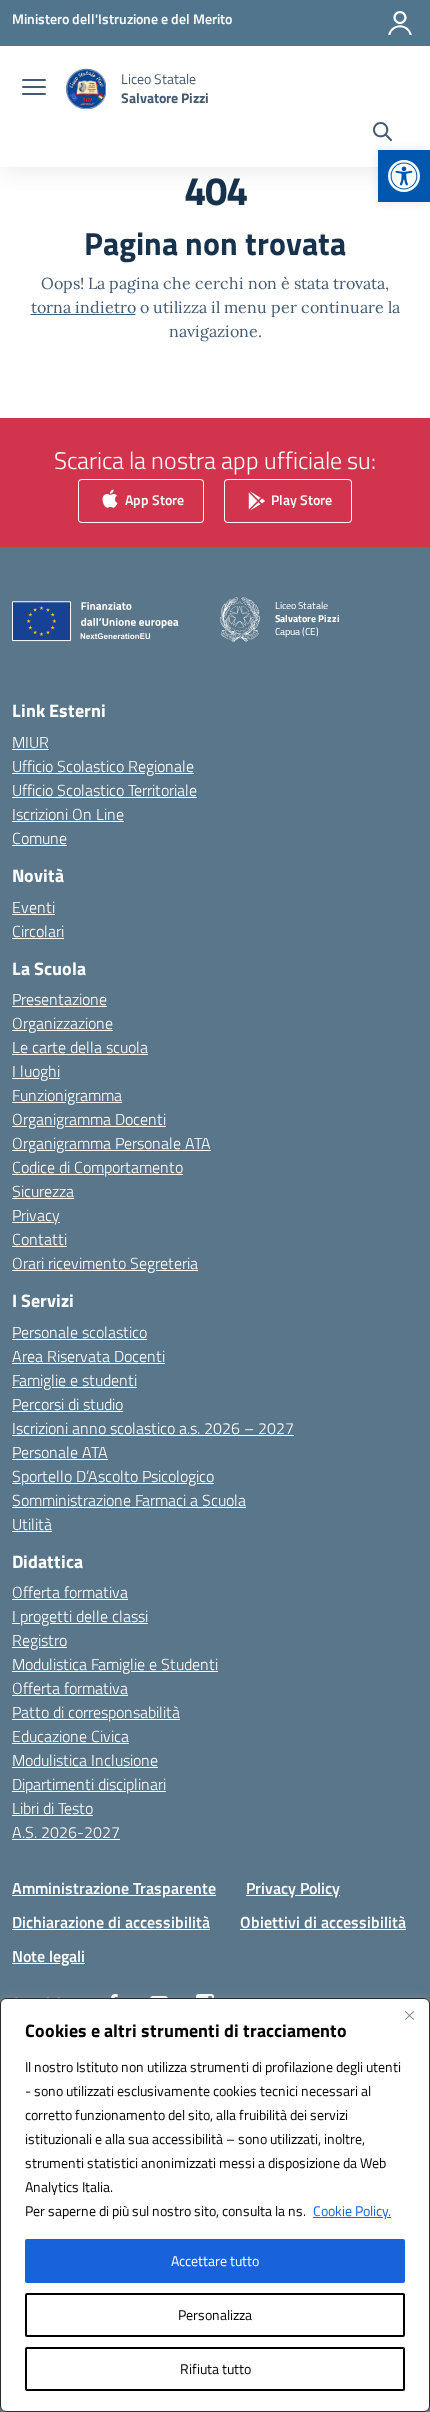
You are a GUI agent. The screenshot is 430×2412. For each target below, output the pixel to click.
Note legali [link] (48, 1956)
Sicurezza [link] (43, 1191)
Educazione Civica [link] (70, 1736)
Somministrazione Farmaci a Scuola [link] (129, 1500)
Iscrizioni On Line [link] (68, 814)
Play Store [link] (300, 499)
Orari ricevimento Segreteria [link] (105, 1263)
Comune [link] (39, 838)
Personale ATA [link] (60, 1452)
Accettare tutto (215, 2260)
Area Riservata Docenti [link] (88, 1356)
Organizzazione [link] (62, 1023)
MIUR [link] (30, 742)
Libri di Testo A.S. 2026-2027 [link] (66, 1820)
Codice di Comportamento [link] (97, 1167)
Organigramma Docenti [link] (89, 1119)
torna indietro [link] (83, 307)
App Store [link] (153, 499)
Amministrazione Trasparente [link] (114, 1888)
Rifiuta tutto (215, 2368)
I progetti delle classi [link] (80, 1616)
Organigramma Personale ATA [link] (111, 1143)
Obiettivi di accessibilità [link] (323, 1922)
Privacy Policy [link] (293, 1888)
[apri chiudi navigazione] (34, 89)
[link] (404, 176)
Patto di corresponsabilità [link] (96, 1712)
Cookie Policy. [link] (352, 2210)
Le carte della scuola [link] (80, 1047)
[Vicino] (409, 2015)
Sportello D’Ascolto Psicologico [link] (113, 1476)
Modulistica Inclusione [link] (85, 1760)
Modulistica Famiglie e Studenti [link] (115, 1664)
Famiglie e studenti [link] (74, 1380)
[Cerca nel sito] (382, 134)
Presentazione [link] (59, 999)
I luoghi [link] (36, 1071)
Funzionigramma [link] (67, 1095)
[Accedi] (400, 23)
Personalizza (215, 2314)
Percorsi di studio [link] (67, 1404)
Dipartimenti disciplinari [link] (89, 1784)
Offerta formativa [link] (70, 1592)
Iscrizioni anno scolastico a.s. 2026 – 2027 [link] (153, 1428)
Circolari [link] (38, 931)
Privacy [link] (36, 1215)
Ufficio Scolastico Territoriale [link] (104, 790)
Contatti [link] (39, 1239)
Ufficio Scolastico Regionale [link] (103, 766)
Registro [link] (39, 1640)
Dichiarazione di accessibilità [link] (111, 1922)
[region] (215, 2205)
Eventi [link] (33, 907)
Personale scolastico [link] (79, 1332)
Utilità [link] (32, 1524)
